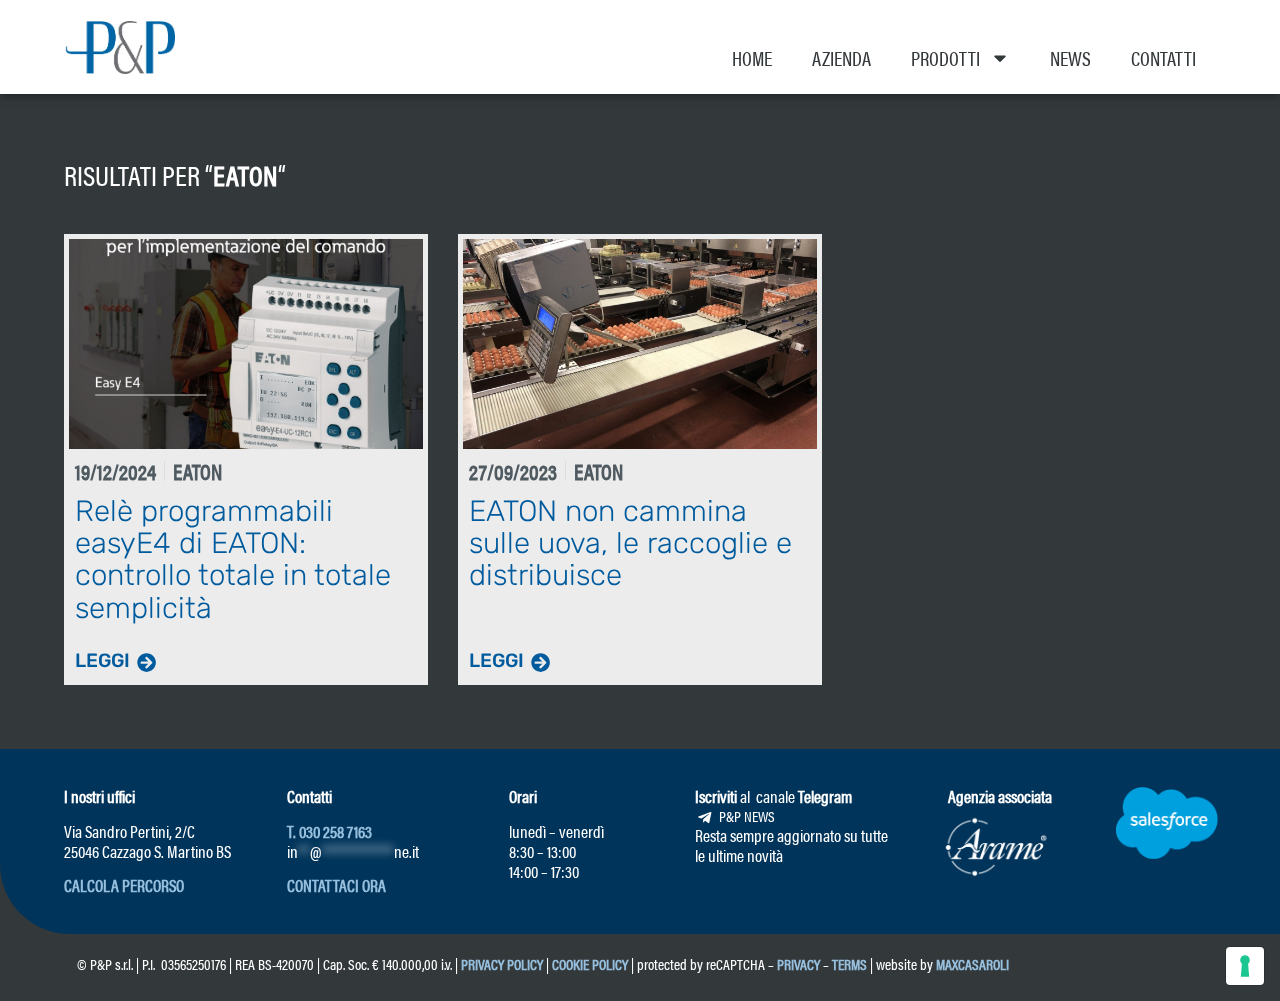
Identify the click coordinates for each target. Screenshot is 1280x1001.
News (1070, 57)
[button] (124, 885)
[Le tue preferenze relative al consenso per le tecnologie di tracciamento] (1245, 966)
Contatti (1163, 57)
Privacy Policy (502, 963)
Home (752, 57)
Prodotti (945, 57)
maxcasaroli (974, 963)
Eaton (245, 174)
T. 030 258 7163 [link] (329, 831)
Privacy (798, 963)
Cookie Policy (590, 963)
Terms (849, 963)
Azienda (841, 57)
